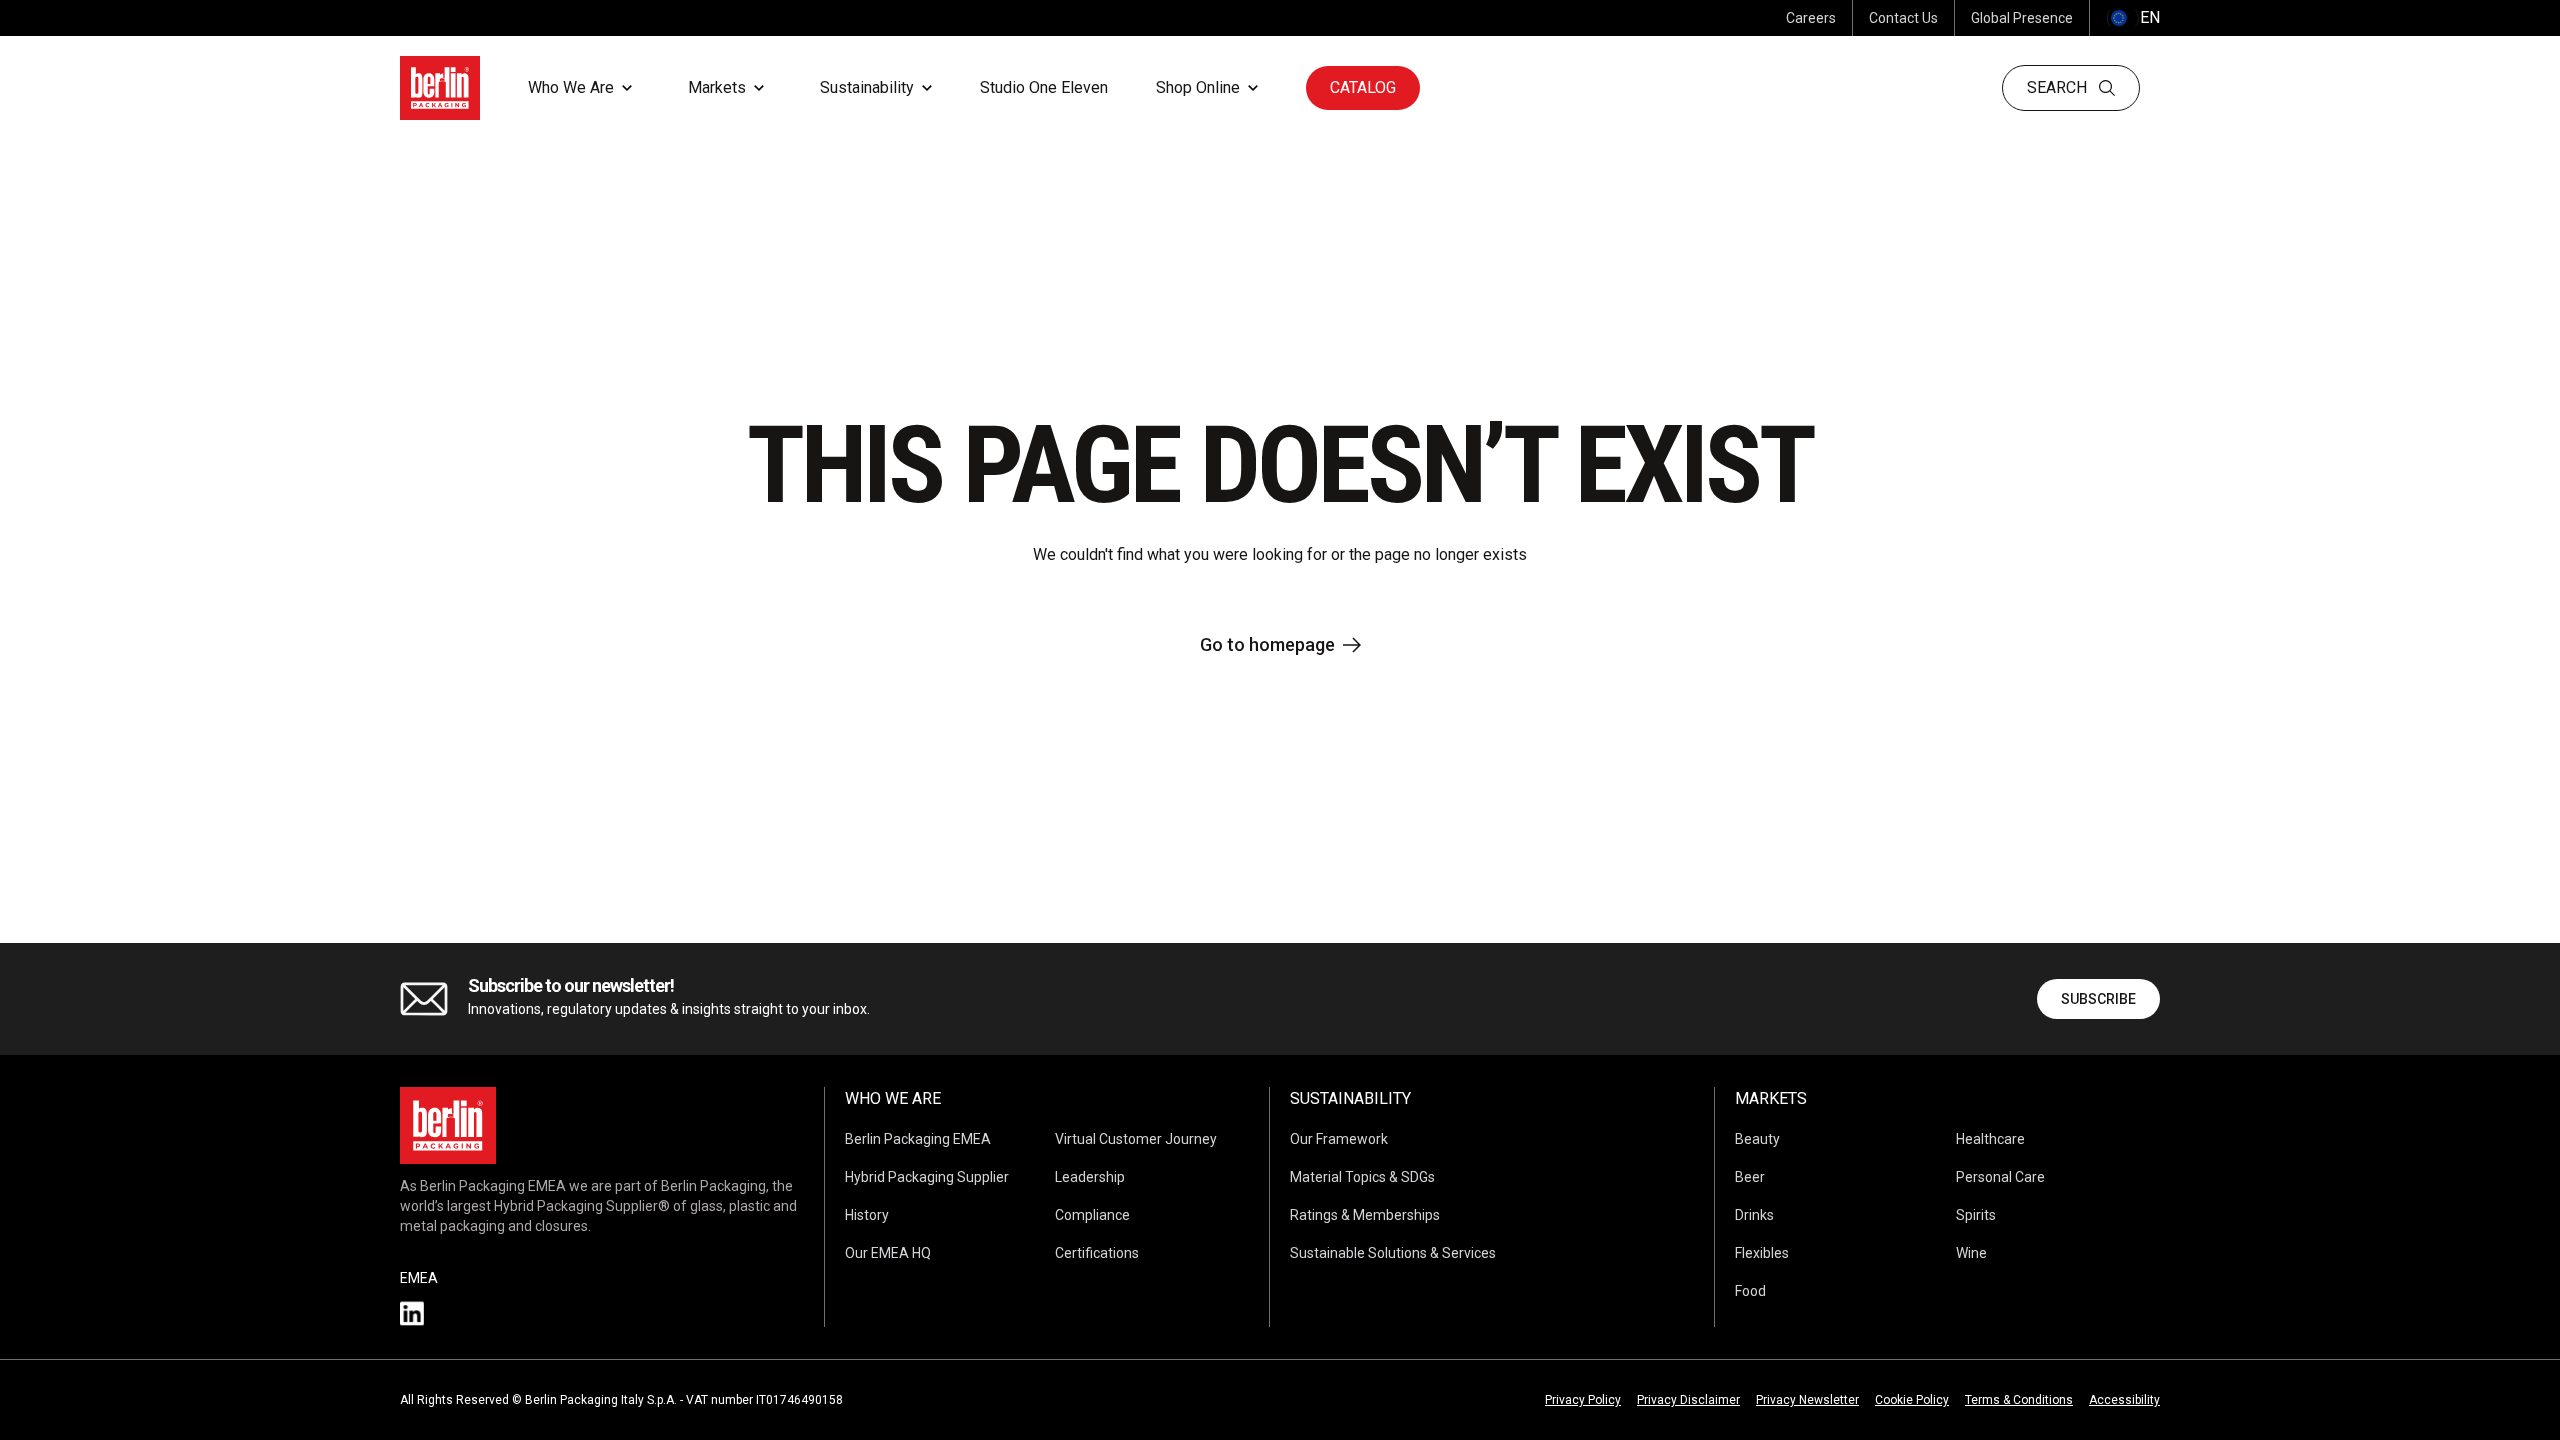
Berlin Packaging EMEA (918, 1139)
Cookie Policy (1912, 1400)
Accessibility (2124, 1400)
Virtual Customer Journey (1136, 1139)
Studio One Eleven (1044, 87)
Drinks (1754, 1215)
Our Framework (1339, 1139)
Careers (1811, 18)
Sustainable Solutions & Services (1393, 1253)
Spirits (1976, 1215)
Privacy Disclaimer (1688, 1400)
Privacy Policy (1583, 1400)
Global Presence (2022, 18)
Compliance (1092, 1215)
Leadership (1090, 1177)
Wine (1971, 1253)
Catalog (1363, 87)
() (2133, 17)
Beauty (1757, 1139)
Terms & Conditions (2019, 1400)
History (867, 1215)
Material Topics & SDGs (1362, 1177)
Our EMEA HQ (888, 1253)
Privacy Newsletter (1807, 1400)
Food (1750, 1291)
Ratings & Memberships (1365, 1215)
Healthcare (1990, 1139)
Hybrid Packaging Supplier (927, 1177)
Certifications (1097, 1253)
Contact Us (1903, 18)
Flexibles (1762, 1253)
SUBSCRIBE (2098, 999)
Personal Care (2000, 1177)
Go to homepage (1267, 644)
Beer (1750, 1177)
